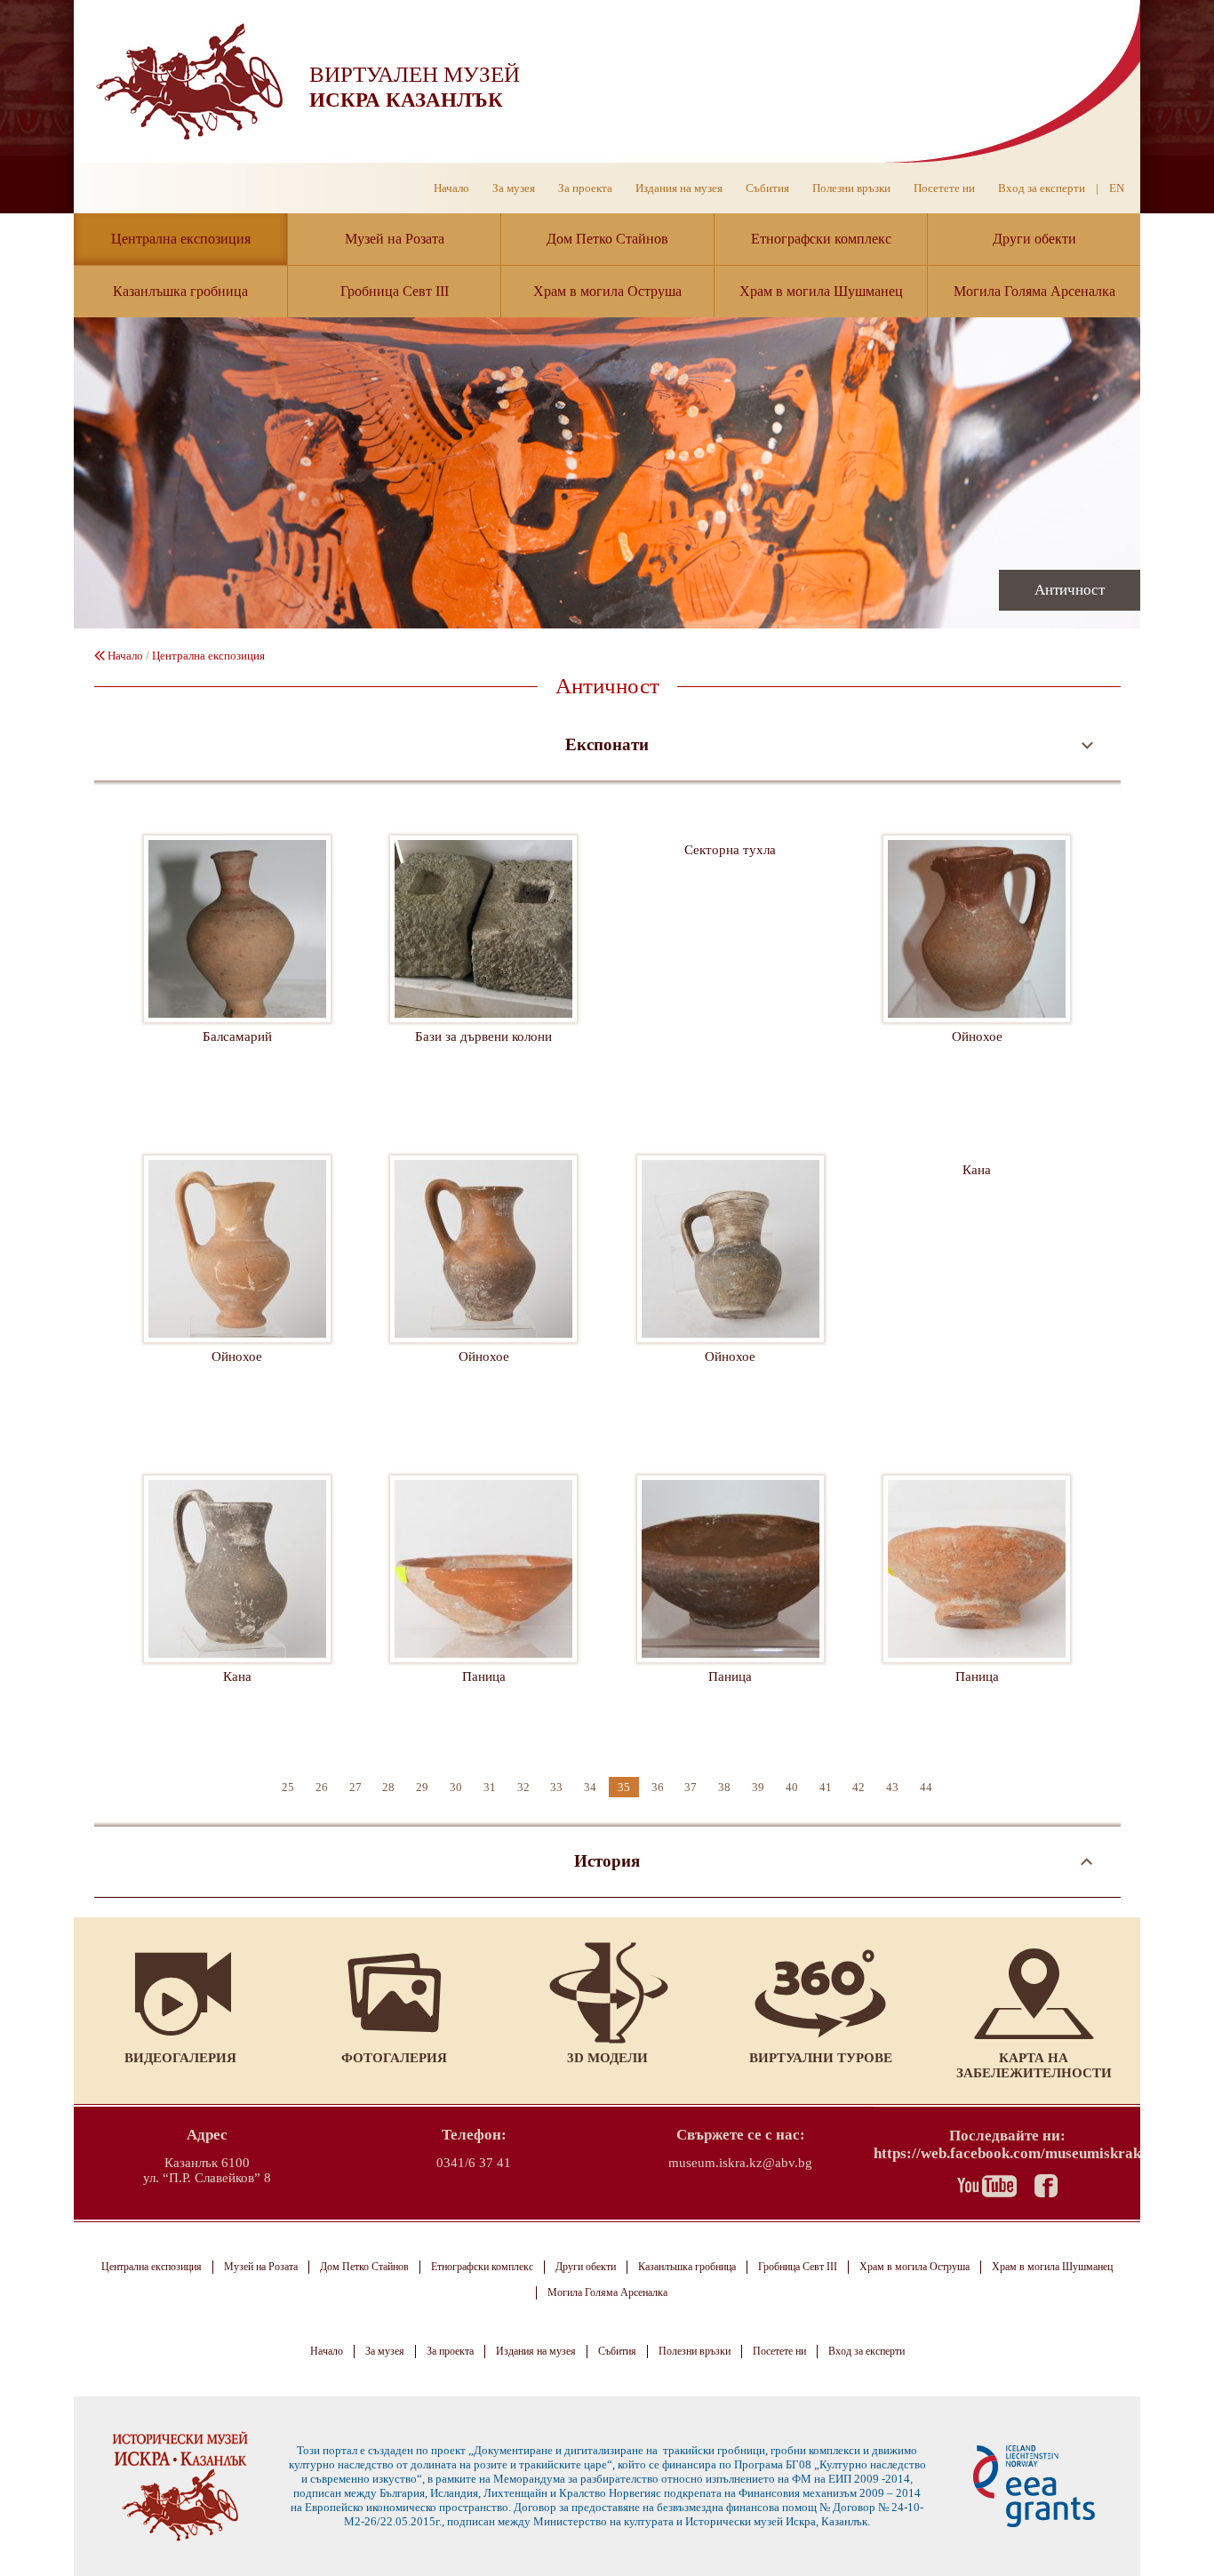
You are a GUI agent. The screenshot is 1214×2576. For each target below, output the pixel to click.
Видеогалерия (180, 2058)
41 (826, 1787)
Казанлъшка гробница (180, 291)
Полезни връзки (851, 188)
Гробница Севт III (395, 291)
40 (792, 1787)
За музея (514, 188)
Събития (767, 188)
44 (926, 1787)
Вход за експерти (1042, 188)
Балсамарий (237, 969)
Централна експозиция (181, 239)
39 (758, 1787)
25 (288, 1787)
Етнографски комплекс (821, 239)
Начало (451, 188)
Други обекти (1034, 239)
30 (456, 1787)
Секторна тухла (731, 969)
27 (355, 1787)
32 (523, 1787)
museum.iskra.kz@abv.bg (740, 2163)
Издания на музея (679, 188)
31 (490, 1787)
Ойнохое (977, 969)
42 (859, 1787)
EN (1117, 188)
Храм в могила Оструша (607, 291)
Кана (977, 1289)
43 (892, 1787)
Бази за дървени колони (483, 969)
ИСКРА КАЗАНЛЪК (406, 100)
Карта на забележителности (1034, 2065)
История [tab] (607, 1861)
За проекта (585, 188)
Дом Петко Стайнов (607, 239)
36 (658, 1787)
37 (691, 1787)
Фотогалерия (394, 2058)
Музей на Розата (395, 239)
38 (724, 1787)
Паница (483, 1609)
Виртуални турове (821, 2058)
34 (590, 1787)
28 (388, 1787)
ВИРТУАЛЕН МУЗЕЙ (415, 74)
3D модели (607, 2058)
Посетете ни (944, 188)
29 (422, 1787)
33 (556, 1787)
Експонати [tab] (607, 744)
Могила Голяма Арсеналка (1034, 291)
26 (322, 1787)
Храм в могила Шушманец (821, 291)
